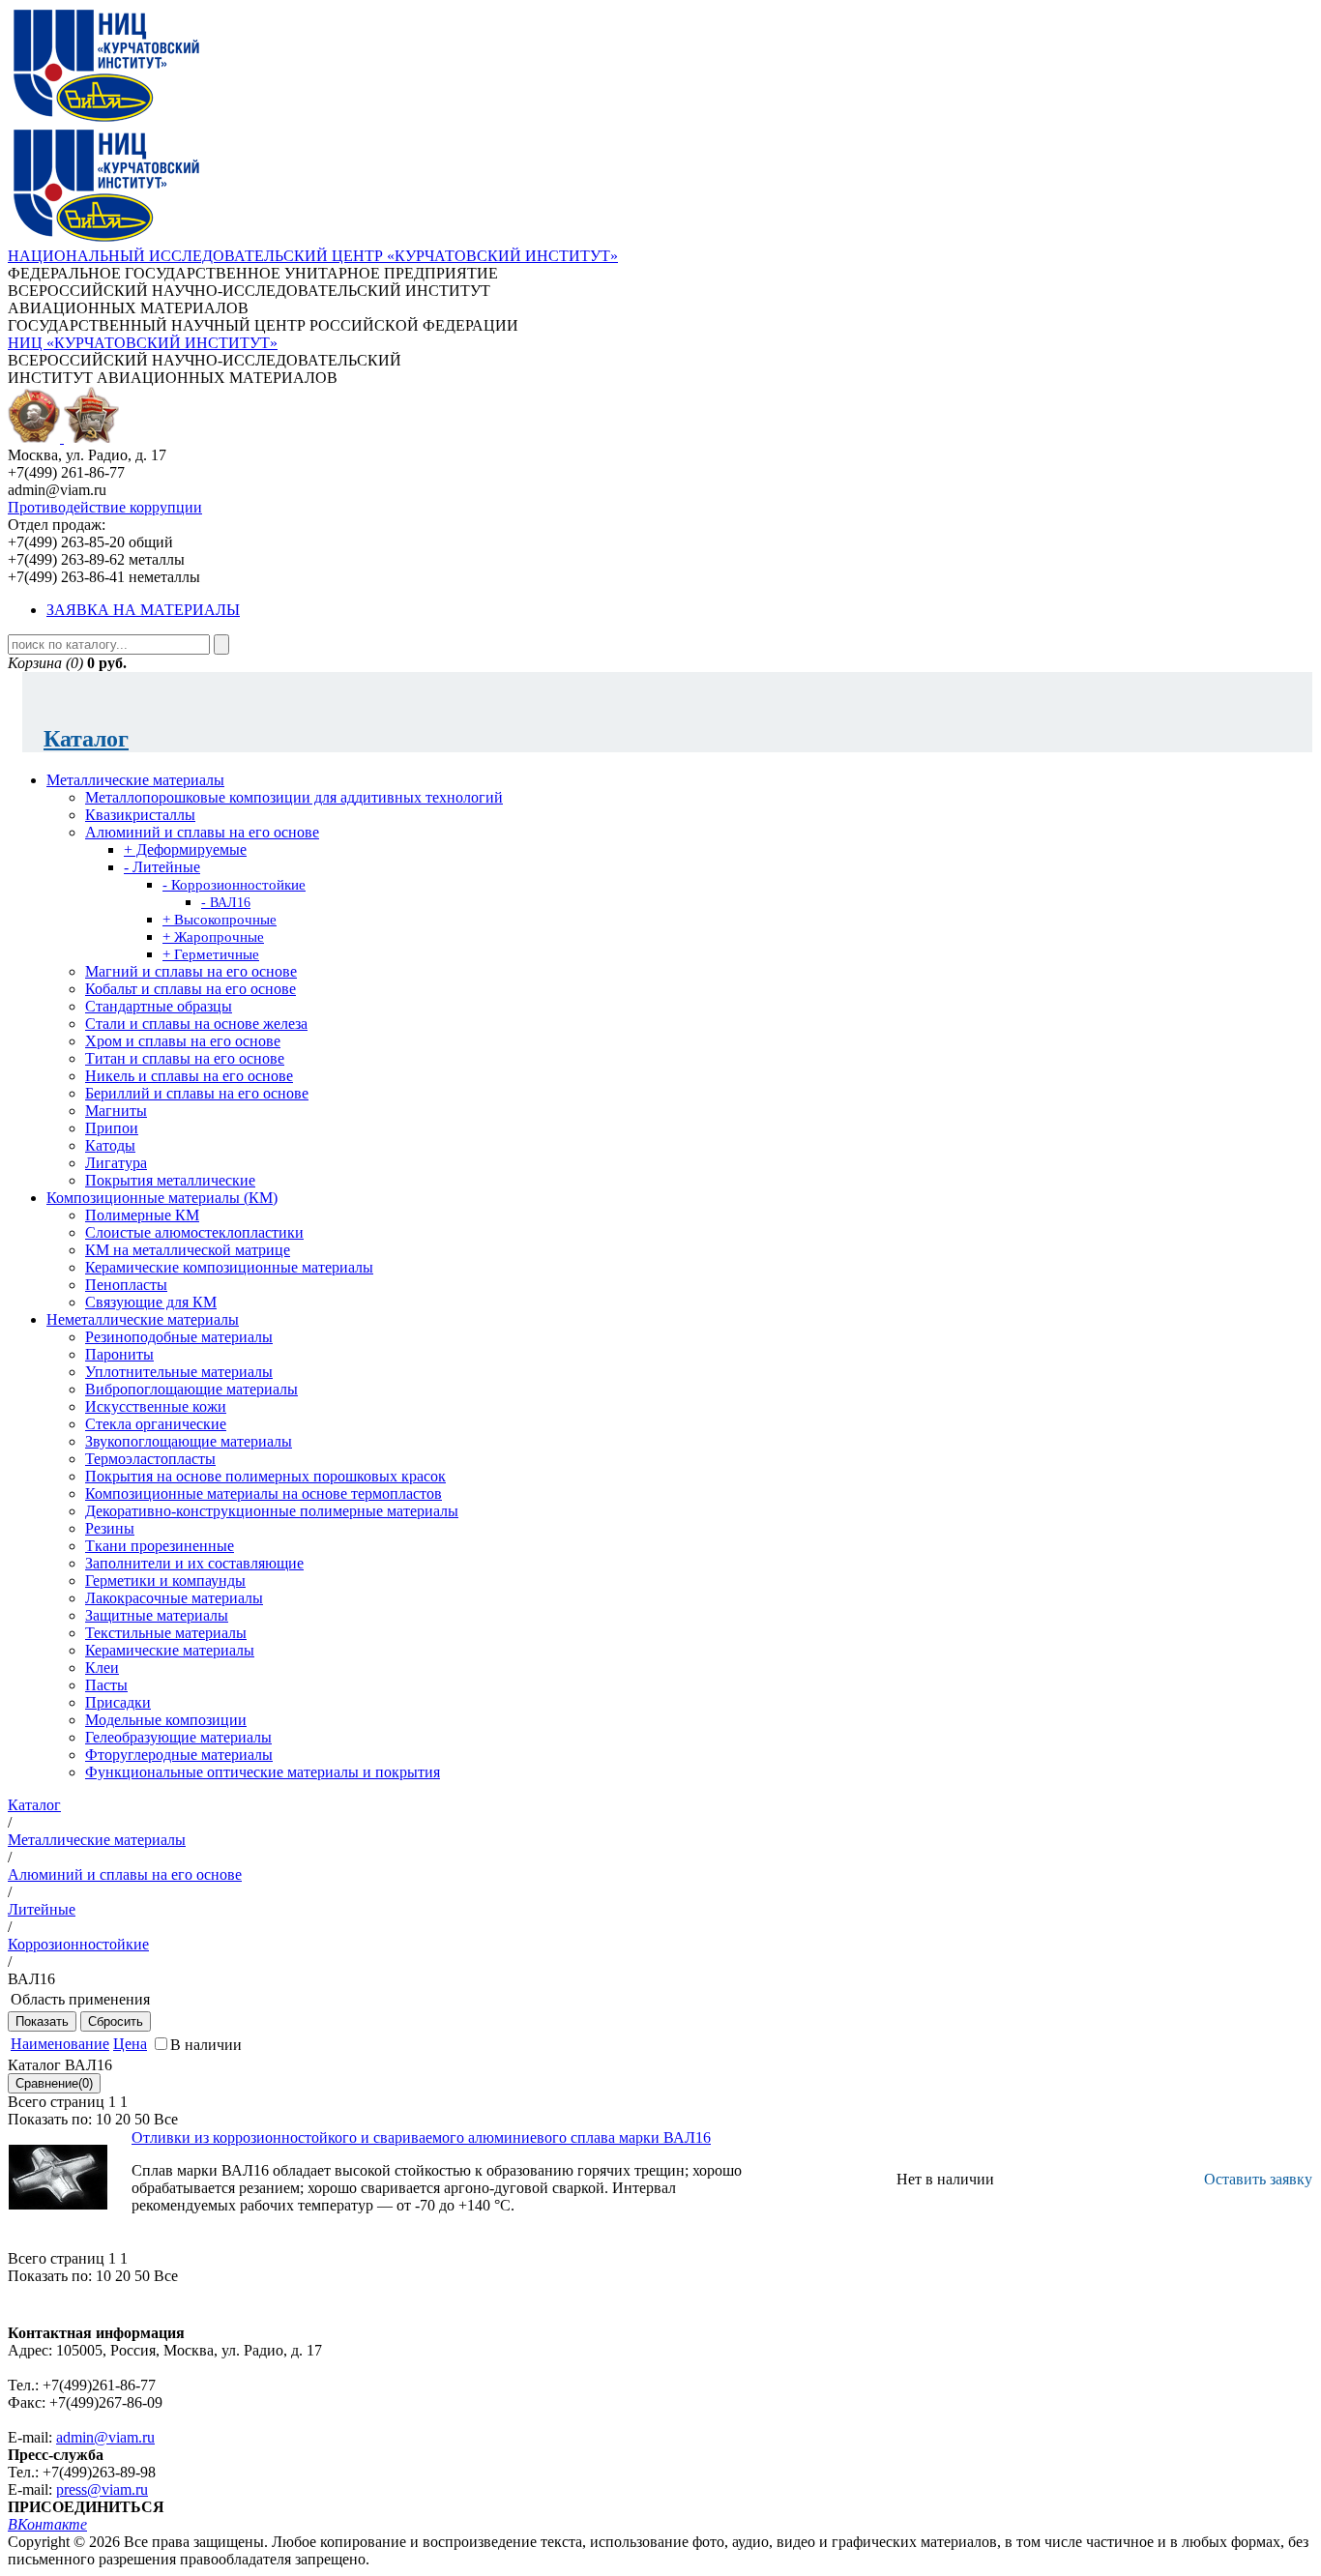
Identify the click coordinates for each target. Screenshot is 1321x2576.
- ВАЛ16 (226, 903)
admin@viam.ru (105, 2437)
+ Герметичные (211, 954)
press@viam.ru (102, 2489)
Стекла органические (156, 1424)
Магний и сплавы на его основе (191, 971)
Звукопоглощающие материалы (189, 1441)
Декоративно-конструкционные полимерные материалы (272, 1511)
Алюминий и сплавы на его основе (202, 832)
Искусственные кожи (156, 1406)
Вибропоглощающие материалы (191, 1389)
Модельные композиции (166, 1720)
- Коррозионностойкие (234, 885)
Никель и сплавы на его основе (189, 1076)
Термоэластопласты (150, 1459)
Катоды (110, 1145)
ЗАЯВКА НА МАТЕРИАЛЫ (143, 610)
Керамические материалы (170, 1650)
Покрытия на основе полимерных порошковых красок (265, 1476)
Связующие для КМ (151, 1302)
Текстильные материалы (166, 1633)
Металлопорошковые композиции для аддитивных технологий (294, 797)
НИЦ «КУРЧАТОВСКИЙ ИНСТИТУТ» (143, 343)
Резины (110, 1528)
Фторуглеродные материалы (179, 1755)
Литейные (42, 1909)
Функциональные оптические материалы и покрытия (263, 1772)
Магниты (116, 1111)
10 (103, 2119)
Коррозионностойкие (78, 1944)
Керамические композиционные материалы (229, 1267)
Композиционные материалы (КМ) (162, 1198)
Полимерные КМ (142, 1215)
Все (166, 2119)
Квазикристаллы (140, 815)
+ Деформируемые (185, 849)
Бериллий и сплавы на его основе (197, 1093)
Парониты (119, 1354)
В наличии (206, 2045)
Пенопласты (126, 1285)
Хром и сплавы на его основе (183, 1041)
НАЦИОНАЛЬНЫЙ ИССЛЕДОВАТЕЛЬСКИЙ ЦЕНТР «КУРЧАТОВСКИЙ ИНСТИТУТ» (313, 256)
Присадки (118, 1702)
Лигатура (116, 1163)
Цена (130, 2044)
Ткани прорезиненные (160, 1546)
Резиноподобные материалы (179, 1337)
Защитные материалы (157, 1615)
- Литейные (162, 867)
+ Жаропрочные (213, 937)
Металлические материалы (135, 780)
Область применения (80, 1999)
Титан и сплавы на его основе (185, 1058)
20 (123, 2119)
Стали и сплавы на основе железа (196, 1024)
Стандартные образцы (159, 1006)
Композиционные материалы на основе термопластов (264, 1493)
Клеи (102, 1668)
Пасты (106, 1685)
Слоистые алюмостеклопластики (194, 1232)
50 (142, 2119)
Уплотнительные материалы (179, 1372)
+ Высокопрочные (220, 920)
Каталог (86, 739)
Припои (112, 1128)
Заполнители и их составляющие (194, 1563)
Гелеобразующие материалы (178, 1737)
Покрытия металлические (170, 1180)
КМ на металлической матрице (188, 1250)
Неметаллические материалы (143, 1319)
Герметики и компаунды (165, 1581)
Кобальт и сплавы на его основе (191, 989)
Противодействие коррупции (105, 507)
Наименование (60, 2044)
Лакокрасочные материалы (174, 1598)
